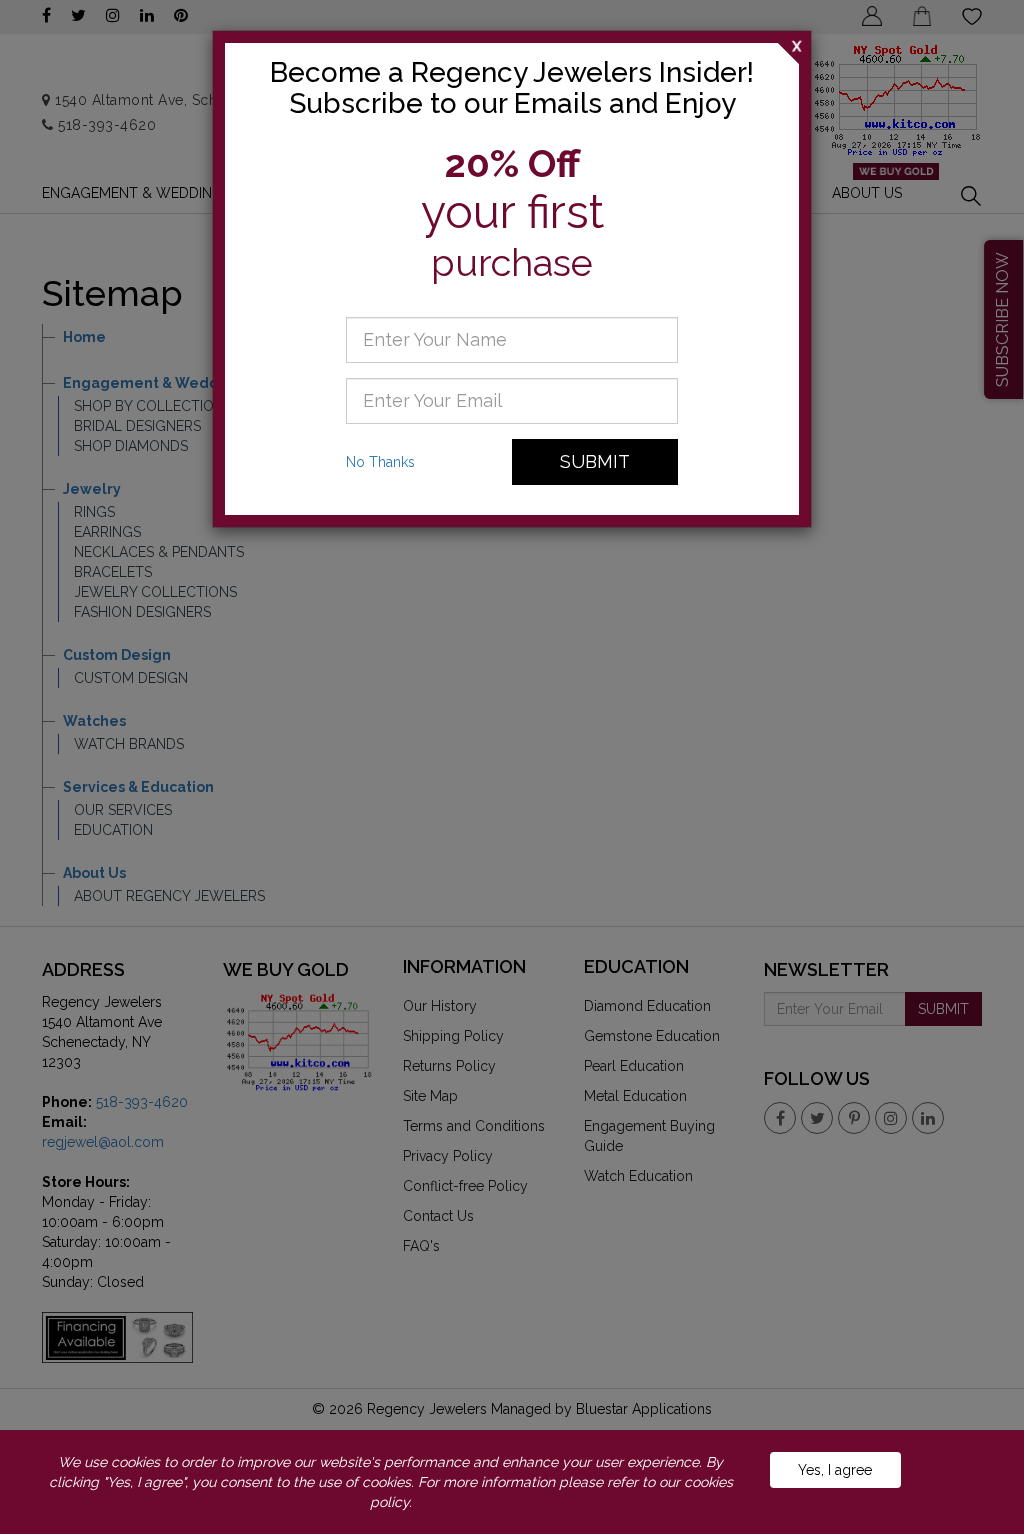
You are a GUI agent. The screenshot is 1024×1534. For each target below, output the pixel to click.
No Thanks (380, 462)
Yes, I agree (835, 1470)
